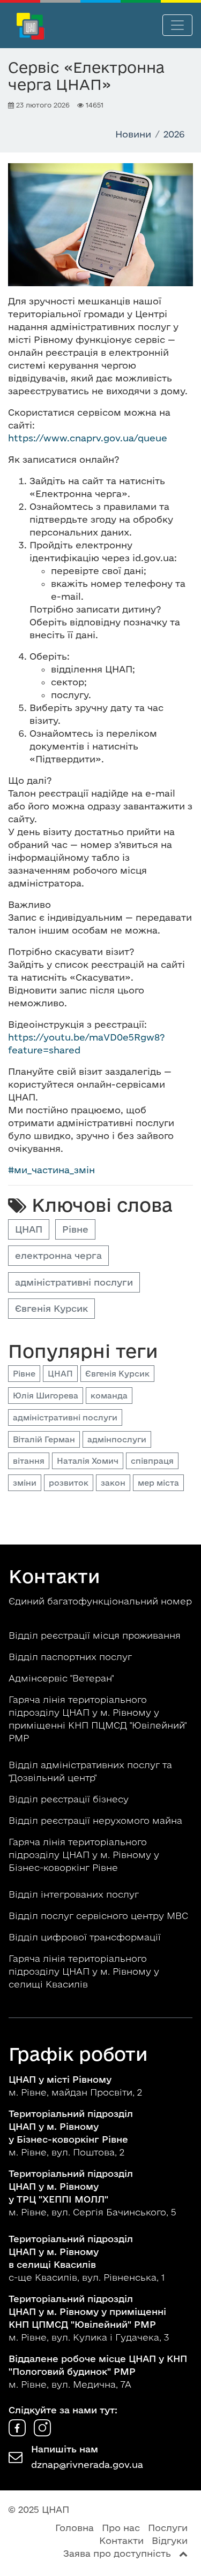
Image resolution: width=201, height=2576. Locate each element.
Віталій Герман (44, 1439)
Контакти (121, 2540)
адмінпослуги (117, 1439)
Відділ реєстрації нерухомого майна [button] (97, 1820)
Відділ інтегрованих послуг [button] (75, 1894)
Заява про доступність (117, 2553)
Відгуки (170, 2540)
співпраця (152, 1461)
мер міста (158, 1483)
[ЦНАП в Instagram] (42, 2433)
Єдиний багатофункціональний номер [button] (100, 1601)
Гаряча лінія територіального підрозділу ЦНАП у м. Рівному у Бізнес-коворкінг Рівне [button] (84, 1855)
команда (109, 1396)
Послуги (168, 2528)
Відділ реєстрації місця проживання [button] (96, 1635)
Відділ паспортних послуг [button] (72, 1657)
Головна (75, 2528)
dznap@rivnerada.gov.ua (87, 2464)
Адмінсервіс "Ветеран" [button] (62, 1678)
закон (113, 1483)
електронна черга (58, 1255)
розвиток (69, 1483)
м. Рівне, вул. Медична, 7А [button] (98, 2371)
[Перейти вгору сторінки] (183, 2553)
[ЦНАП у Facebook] (18, 2433)
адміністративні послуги (74, 1282)
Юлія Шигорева (46, 1396)
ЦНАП (29, 1229)
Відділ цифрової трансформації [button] (86, 1937)
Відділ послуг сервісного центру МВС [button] (100, 1916)
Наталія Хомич (88, 1461)
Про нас (121, 2528)
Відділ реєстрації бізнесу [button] (70, 1799)
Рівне (75, 1229)
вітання (29, 1461)
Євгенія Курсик (51, 1308)
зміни (25, 1483)
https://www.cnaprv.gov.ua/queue (88, 438)
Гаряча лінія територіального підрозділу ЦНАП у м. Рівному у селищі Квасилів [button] (84, 1971)
